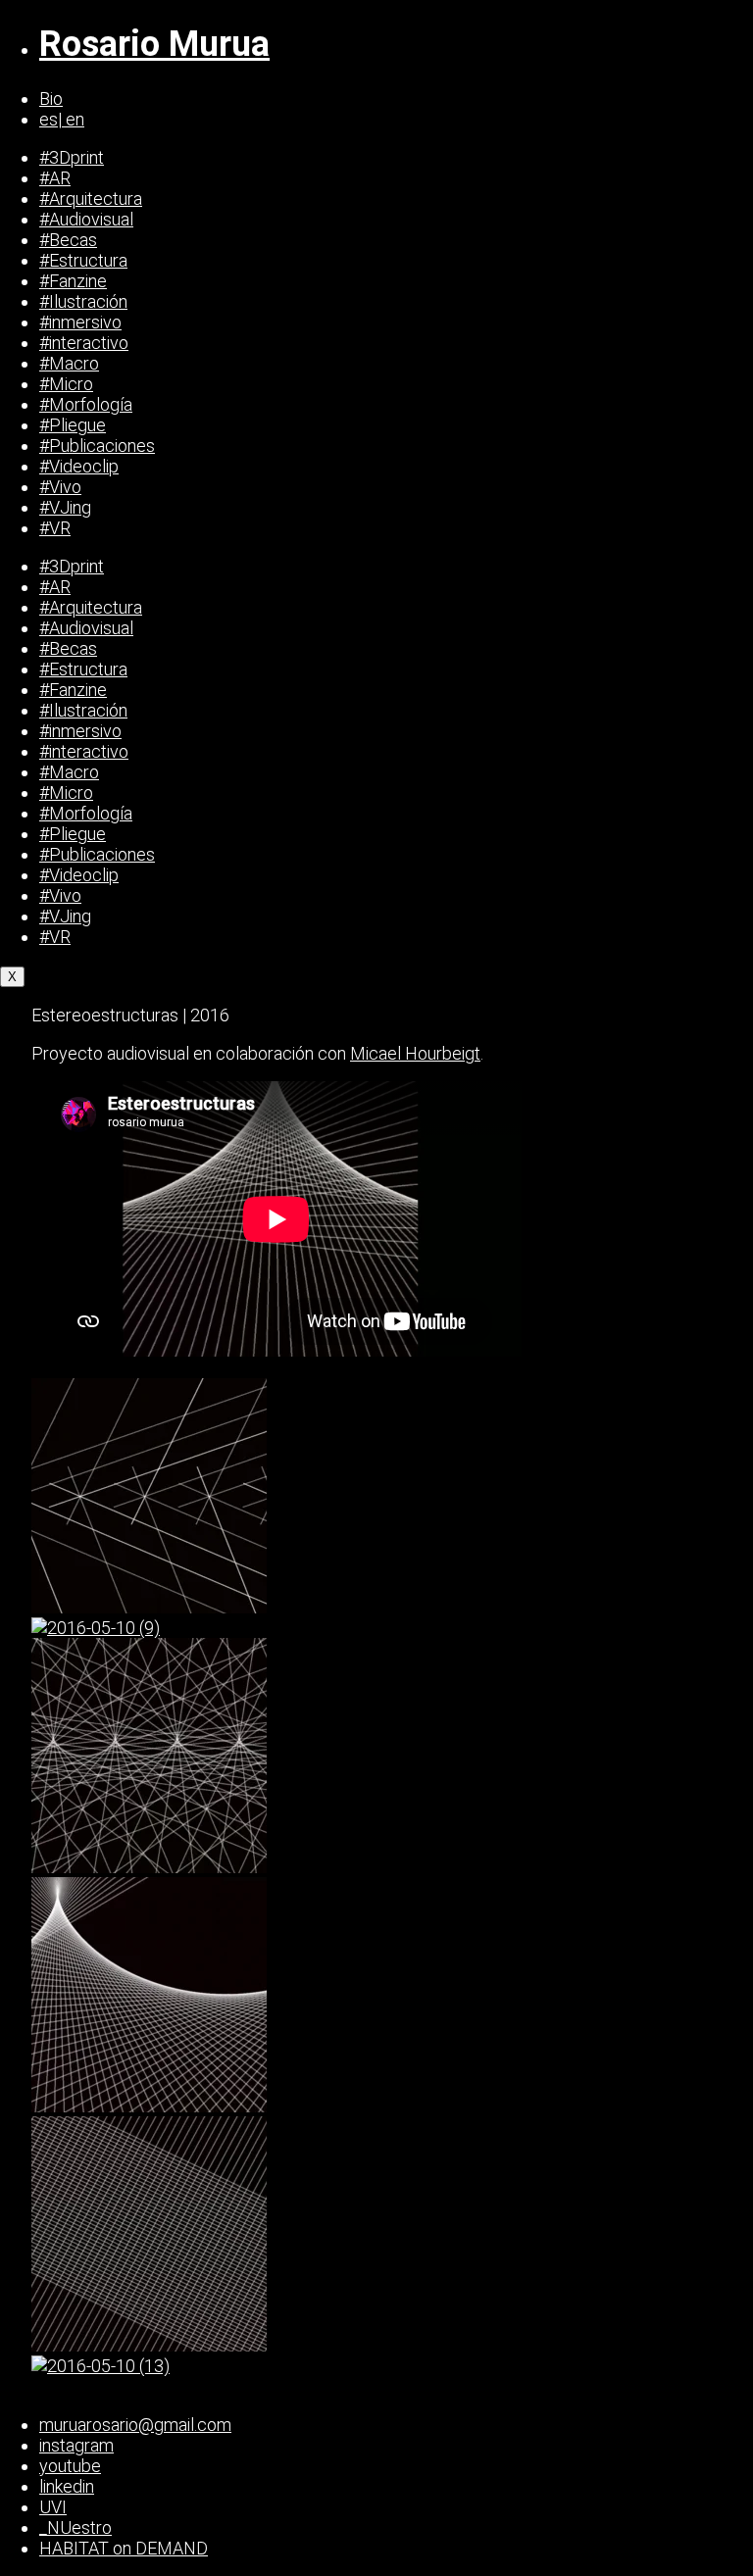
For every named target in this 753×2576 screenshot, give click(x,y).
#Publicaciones (97, 446)
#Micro (66, 384)
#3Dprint (72, 157)
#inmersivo (80, 322)
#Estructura (83, 260)
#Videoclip (79, 466)
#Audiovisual (86, 219)
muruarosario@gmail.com (135, 2425)
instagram (76, 2445)
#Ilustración (83, 301)
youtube (70, 2466)
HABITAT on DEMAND (124, 2548)
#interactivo (84, 343)
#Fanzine (73, 281)
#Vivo (60, 487)
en (73, 119)
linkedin (67, 2486)
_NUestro (75, 2527)
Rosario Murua (154, 44)
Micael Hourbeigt (415, 1053)
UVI (53, 2507)
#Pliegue (73, 425)
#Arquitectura (91, 198)
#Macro (69, 363)
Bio (51, 99)
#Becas (68, 240)
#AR (55, 178)
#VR (55, 528)
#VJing (65, 507)
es (49, 119)
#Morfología (86, 404)
